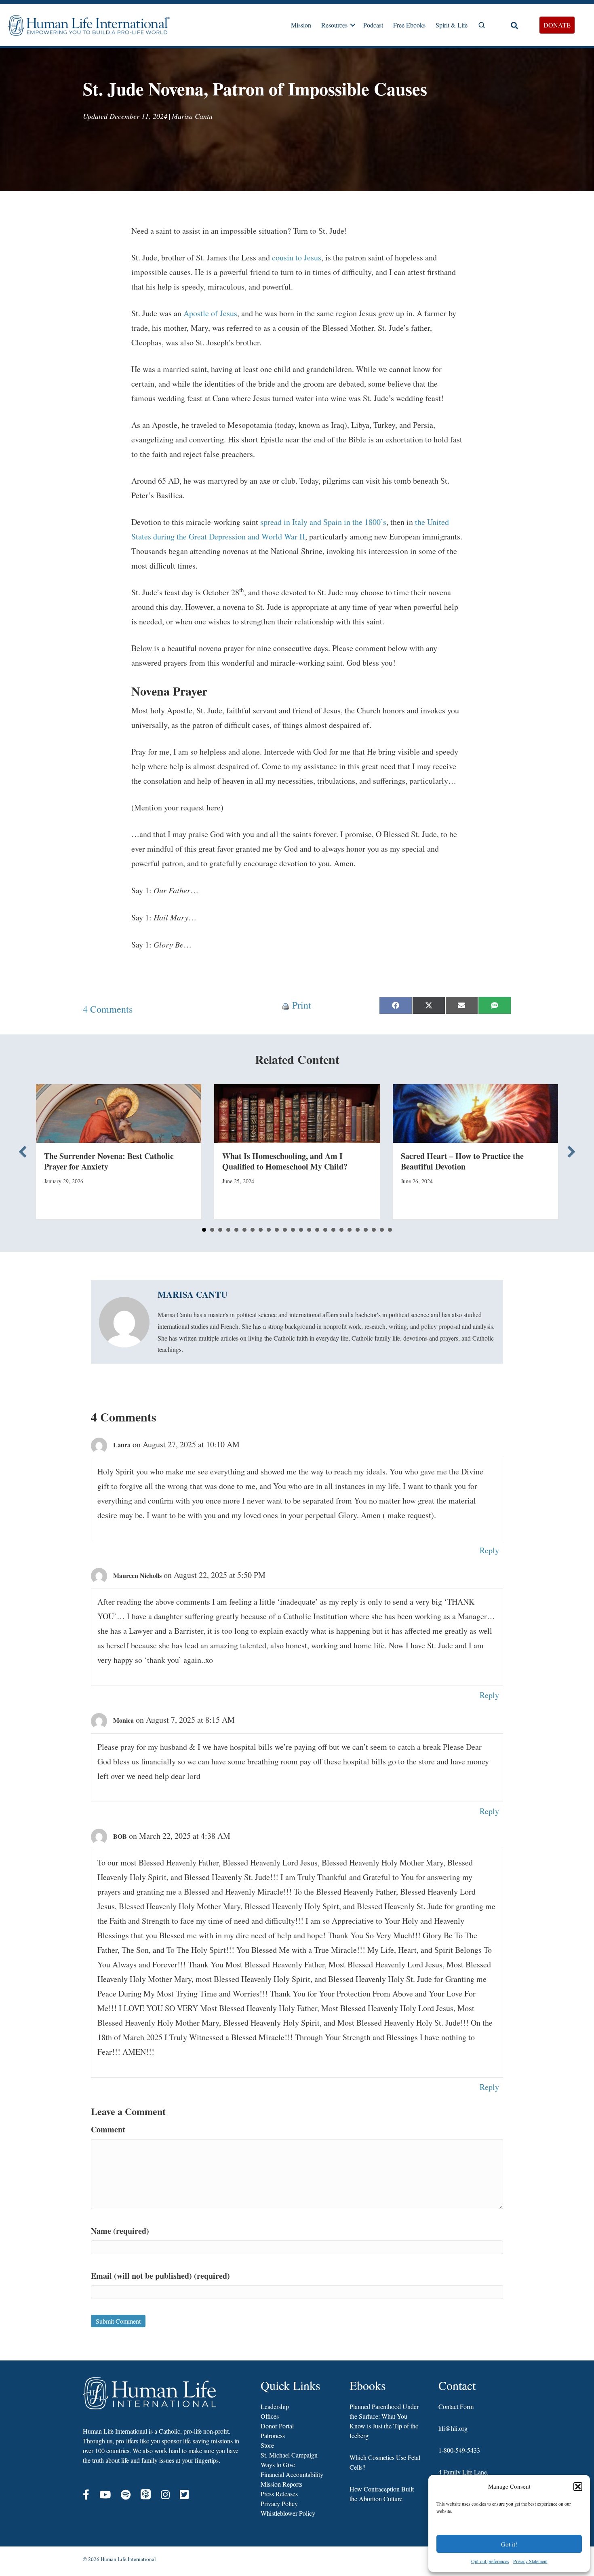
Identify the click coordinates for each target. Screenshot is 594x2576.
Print (302, 1005)
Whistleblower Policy (288, 2513)
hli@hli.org (453, 2428)
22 (374, 1230)
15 (317, 1230)
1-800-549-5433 (459, 2450)
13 (301, 1230)
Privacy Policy (279, 2503)
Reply (489, 1550)
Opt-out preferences (490, 2561)
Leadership (275, 2406)
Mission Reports (281, 2484)
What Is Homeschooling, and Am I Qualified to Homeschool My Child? (285, 1161)
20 (358, 1230)
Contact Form (456, 2406)
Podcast (373, 25)
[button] (578, 2487)
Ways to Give (278, 2465)
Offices (270, 2416)
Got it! (509, 2544)
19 (350, 1230)
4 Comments (108, 1009)
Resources (334, 25)
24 (390, 1230)
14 (309, 1230)
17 (333, 1230)
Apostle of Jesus (210, 313)
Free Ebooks (409, 25)
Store (267, 2445)
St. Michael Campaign (289, 2455)
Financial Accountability (292, 2474)
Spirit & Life (452, 25)
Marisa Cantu (192, 116)
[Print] (286, 1005)
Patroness (273, 2435)
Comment (108, 2129)
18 (341, 1230)
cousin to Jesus (297, 257)
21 (366, 1230)
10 (277, 1230)
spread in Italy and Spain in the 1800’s (323, 522)
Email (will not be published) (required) (160, 2276)
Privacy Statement (530, 2561)
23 (382, 1230)
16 (325, 1230)
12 (293, 1230)
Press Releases (279, 2494)
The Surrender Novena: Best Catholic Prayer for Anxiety (109, 1161)
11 (285, 1230)
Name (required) (120, 2231)
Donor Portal (277, 2426)
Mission (301, 25)
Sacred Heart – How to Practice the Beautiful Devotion (462, 1161)
